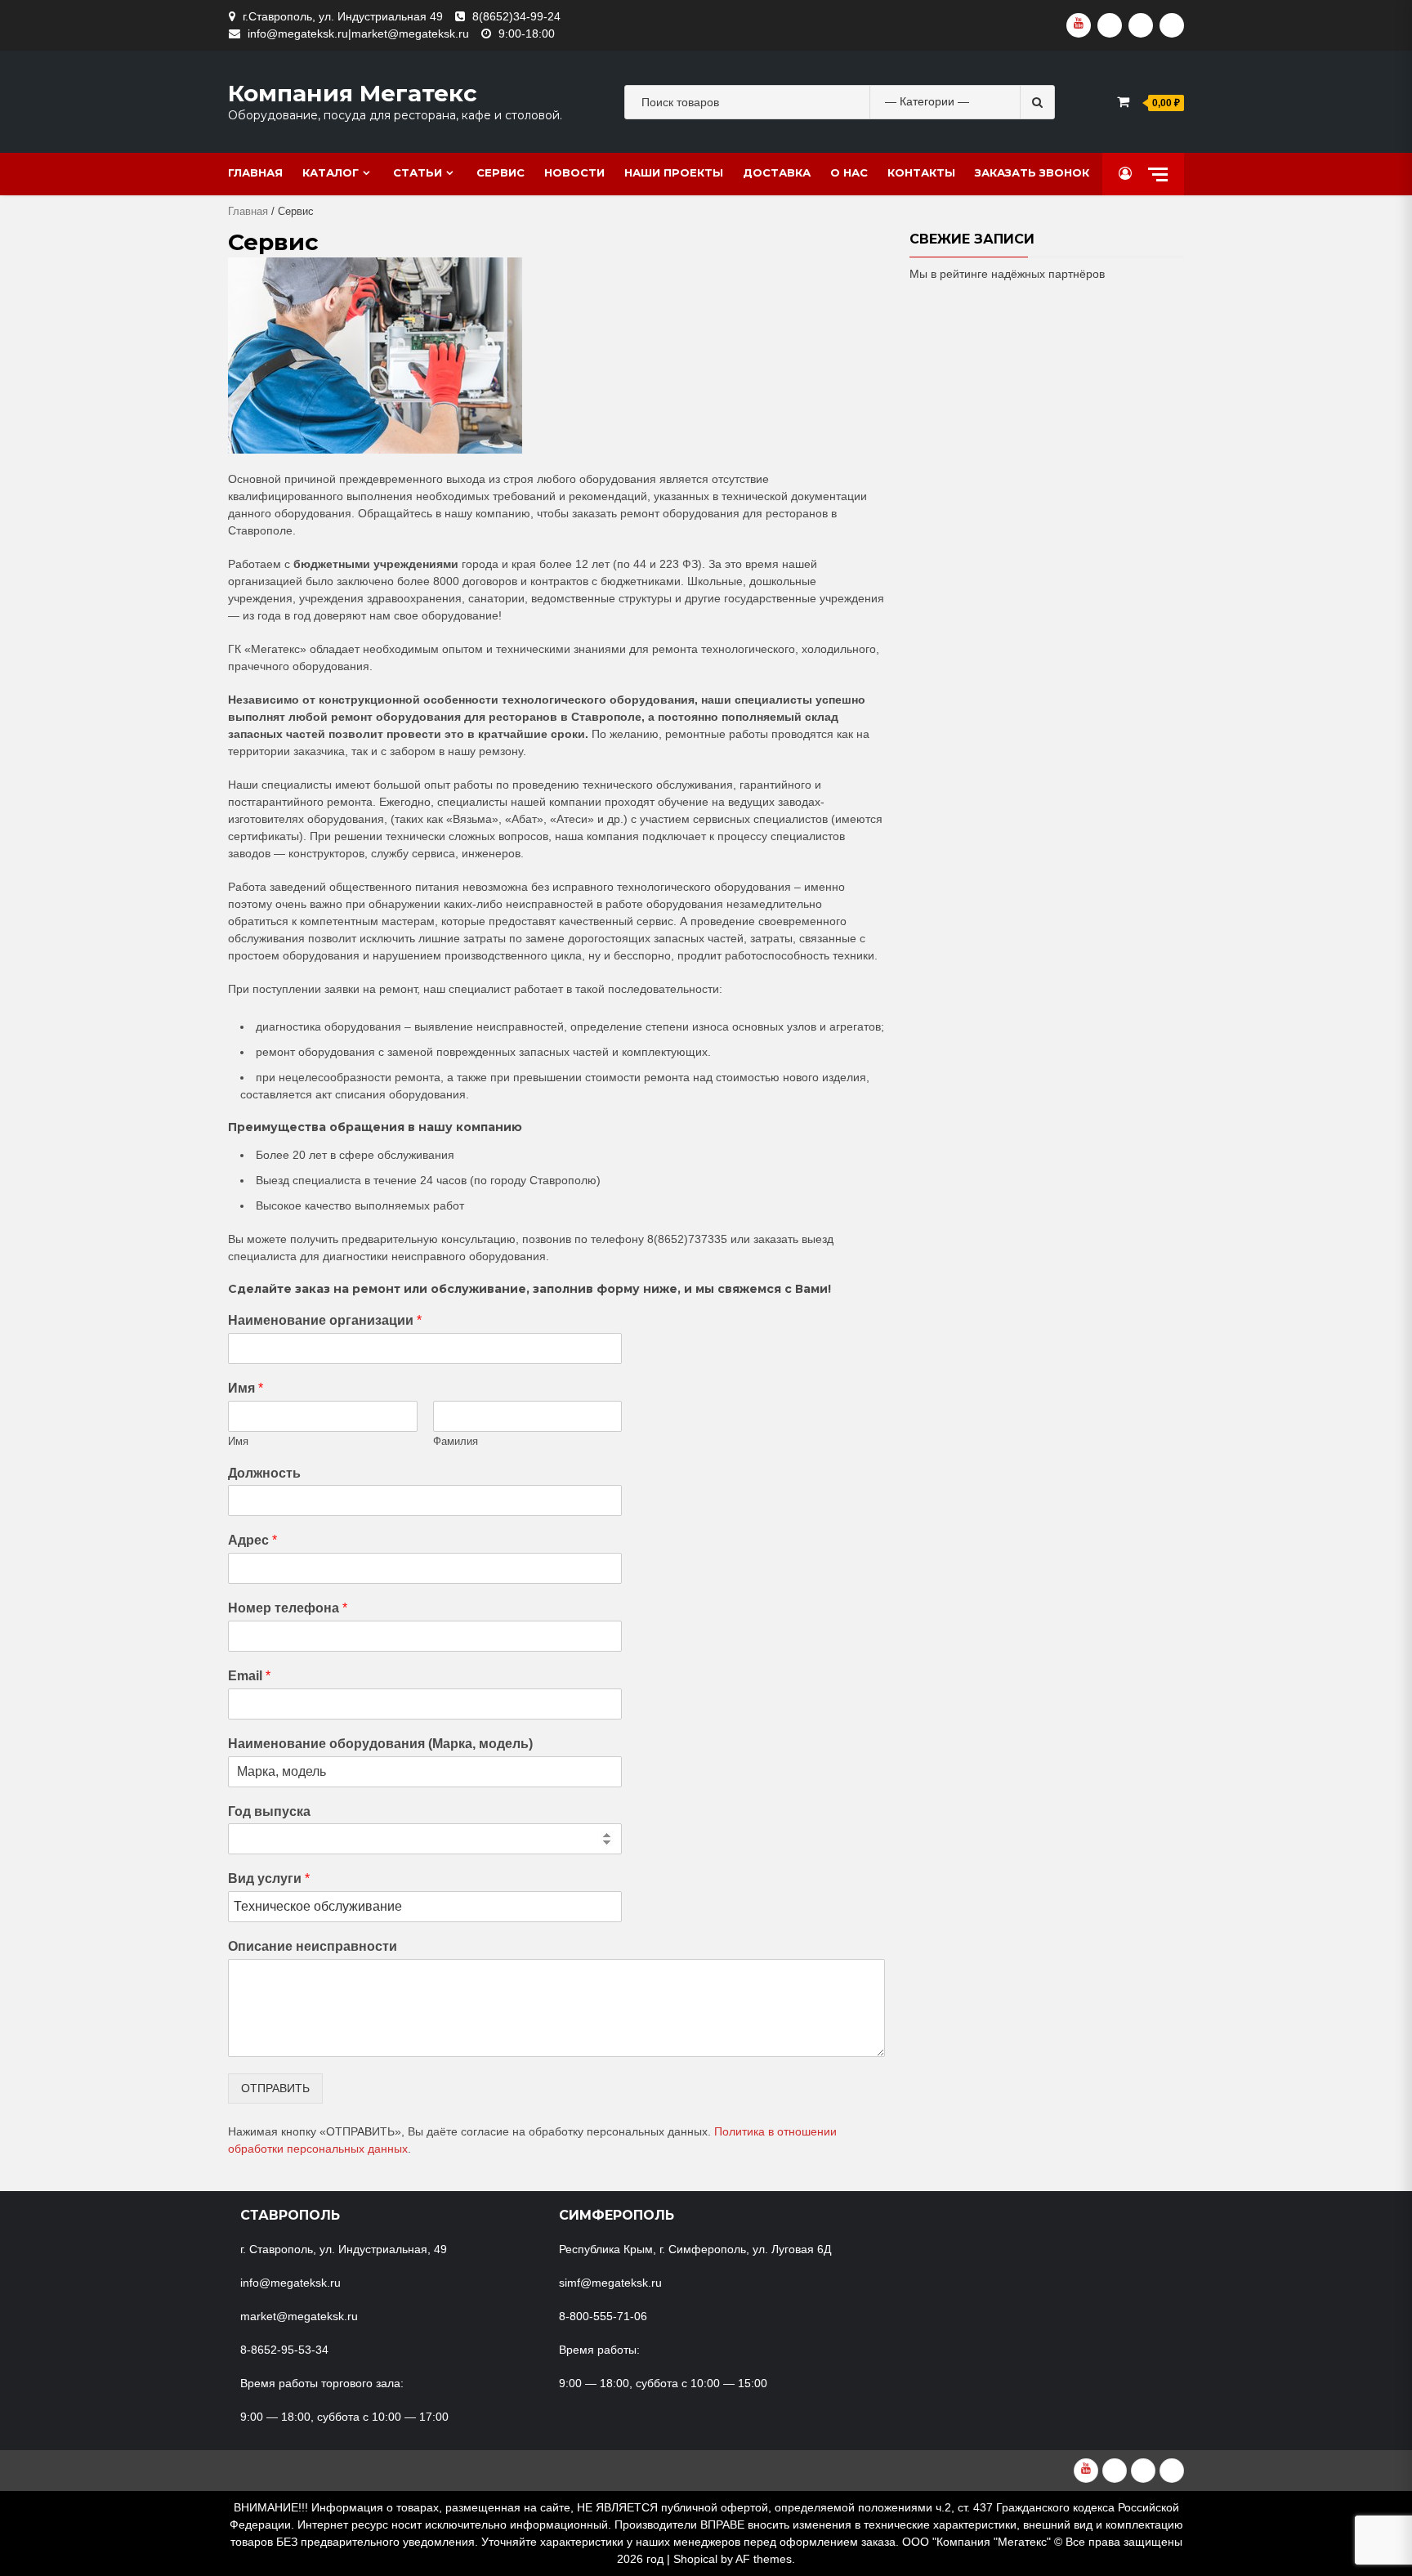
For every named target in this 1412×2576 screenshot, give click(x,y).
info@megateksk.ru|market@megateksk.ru (358, 34)
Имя (246, 1388)
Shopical (695, 2559)
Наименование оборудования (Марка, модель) (380, 1744)
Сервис (500, 172)
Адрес (252, 1540)
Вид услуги (269, 1878)
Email (249, 1676)
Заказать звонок (1032, 172)
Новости (574, 172)
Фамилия (456, 1441)
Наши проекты (674, 172)
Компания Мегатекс (353, 93)
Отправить (275, 2088)
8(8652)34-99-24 (516, 16)
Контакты (921, 172)
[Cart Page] (1123, 102)
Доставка (777, 172)
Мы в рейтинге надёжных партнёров (1007, 274)
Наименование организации (325, 1320)
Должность (264, 1473)
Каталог (331, 172)
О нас (849, 172)
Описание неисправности (313, 1946)
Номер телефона (288, 1608)
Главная (255, 172)
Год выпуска (269, 1811)
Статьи (418, 172)
